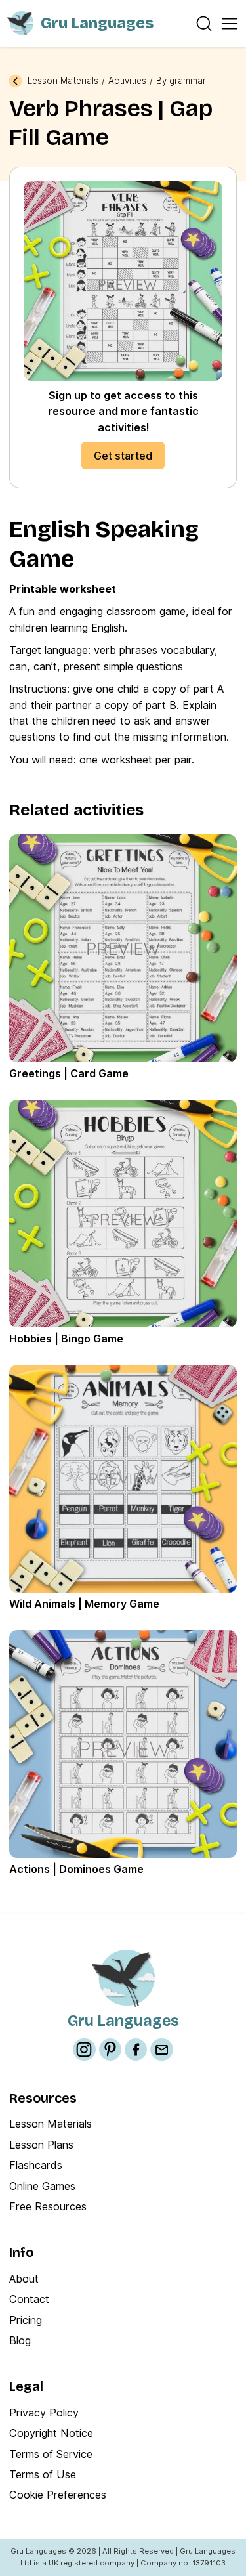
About (24, 2279)
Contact (29, 2299)
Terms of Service (51, 2454)
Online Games (42, 2186)
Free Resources (48, 2206)
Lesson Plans (41, 2145)
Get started (123, 456)
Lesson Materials (63, 81)
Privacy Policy (44, 2413)
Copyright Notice (51, 2433)
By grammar (181, 81)
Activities (127, 81)
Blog (20, 2340)
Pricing (26, 2320)
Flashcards (36, 2165)
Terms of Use (43, 2474)
